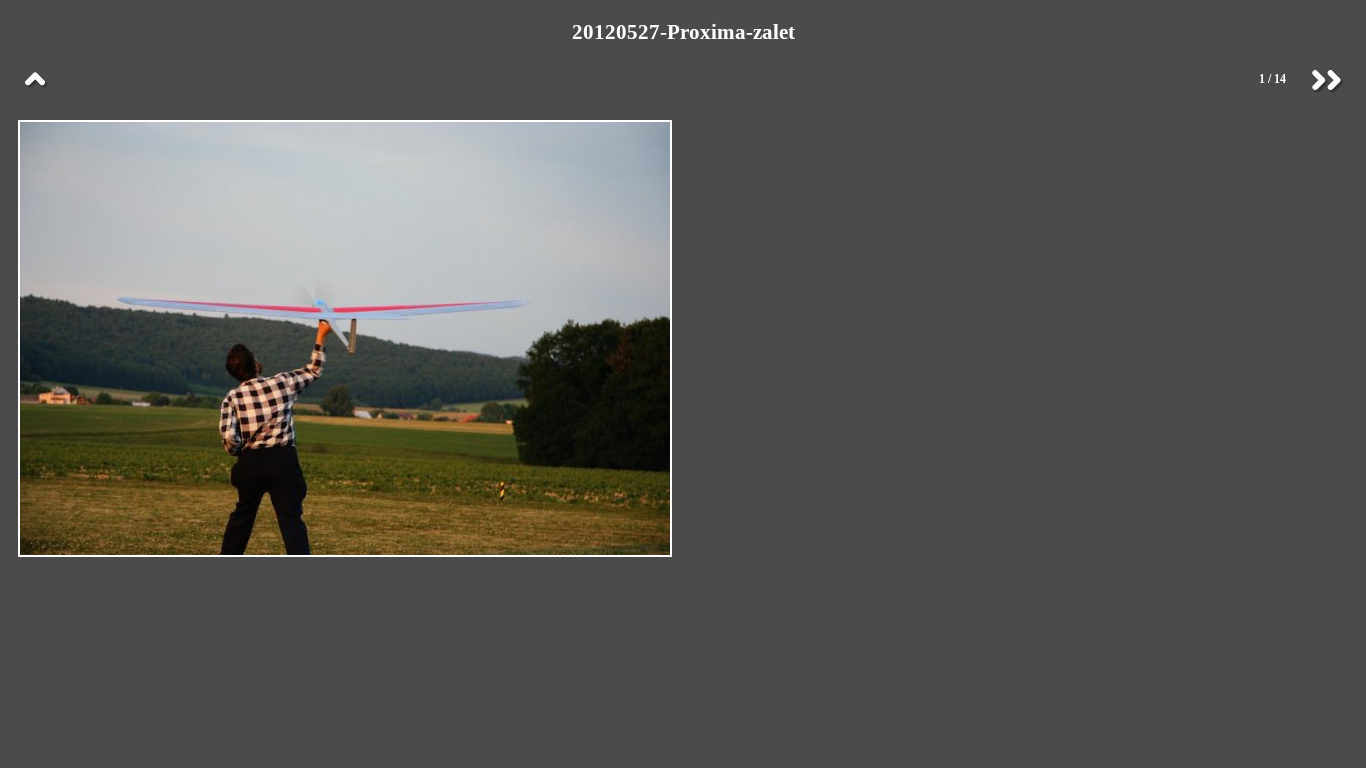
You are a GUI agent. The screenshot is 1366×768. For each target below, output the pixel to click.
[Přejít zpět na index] (35, 80)
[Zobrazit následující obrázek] (1326, 80)
